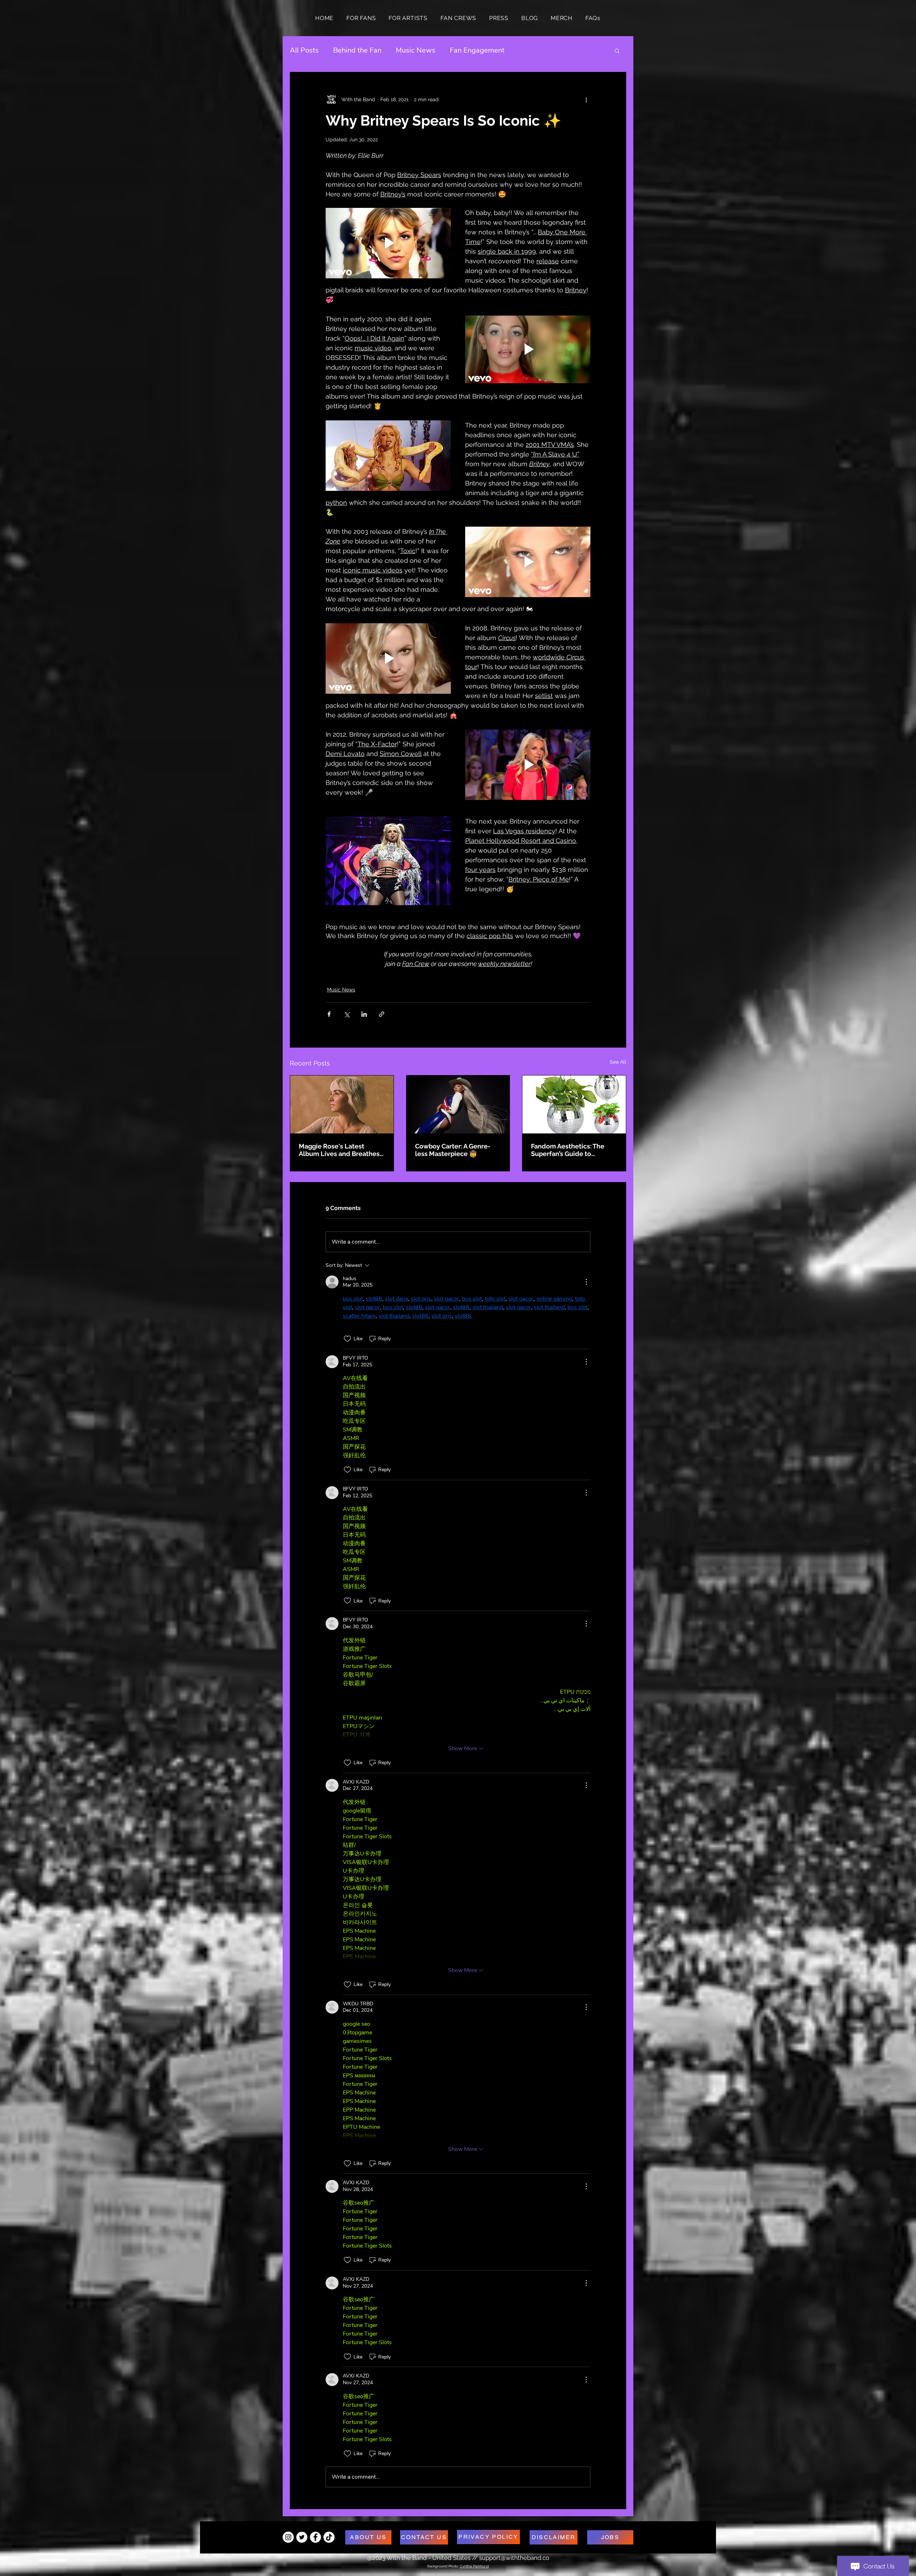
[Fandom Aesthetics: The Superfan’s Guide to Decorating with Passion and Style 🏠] (574, 1104)
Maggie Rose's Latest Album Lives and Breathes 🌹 (339, 1150)
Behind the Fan (357, 50)
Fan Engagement (477, 50)
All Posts (304, 50)
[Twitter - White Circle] (302, 2537)
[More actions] (586, 99)
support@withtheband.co (514, 2558)
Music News (416, 50)
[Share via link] (382, 1014)
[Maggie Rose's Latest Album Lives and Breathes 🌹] (342, 1104)
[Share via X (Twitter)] (347, 1014)
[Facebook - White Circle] (315, 2537)
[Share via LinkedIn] (364, 1014)
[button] (617, 50)
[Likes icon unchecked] (347, 1339)
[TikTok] (329, 2537)
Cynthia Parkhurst (474, 2566)
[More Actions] (586, 1282)
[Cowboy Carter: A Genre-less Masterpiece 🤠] (458, 1104)
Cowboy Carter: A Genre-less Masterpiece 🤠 (453, 1150)
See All (618, 1062)
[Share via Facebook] (329, 1014)
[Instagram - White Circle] (288, 2537)
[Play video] (388, 243)
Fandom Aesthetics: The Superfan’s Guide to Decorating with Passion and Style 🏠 (568, 1150)
